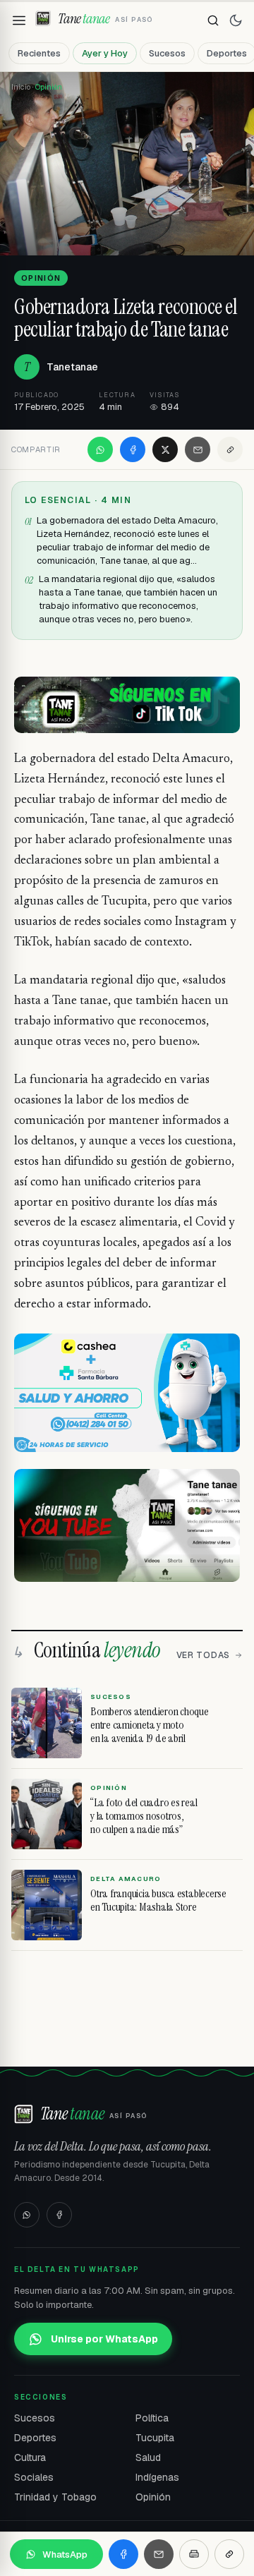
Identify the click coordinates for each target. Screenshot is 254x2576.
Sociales (34, 2477)
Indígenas (157, 2477)
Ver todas (203, 1655)
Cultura (30, 2457)
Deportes (35, 2438)
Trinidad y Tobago (55, 2497)
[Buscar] (213, 20)
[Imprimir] (194, 2554)
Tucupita (155, 2438)
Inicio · (23, 87)
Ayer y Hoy (105, 53)
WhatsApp (65, 2554)
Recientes (39, 53)
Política (152, 2418)
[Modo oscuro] (236, 20)
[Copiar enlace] (230, 449)
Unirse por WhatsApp (104, 2339)
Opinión (153, 2497)
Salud (148, 2457)
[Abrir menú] (19, 20)
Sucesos (167, 53)
